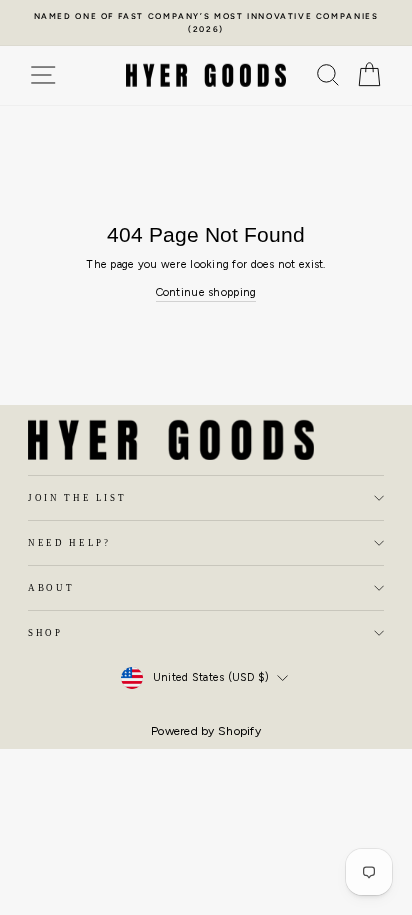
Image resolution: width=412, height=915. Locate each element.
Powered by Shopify (206, 731)
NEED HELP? (69, 543)
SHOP (45, 633)
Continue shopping (206, 292)
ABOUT (51, 588)
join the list (77, 498)
